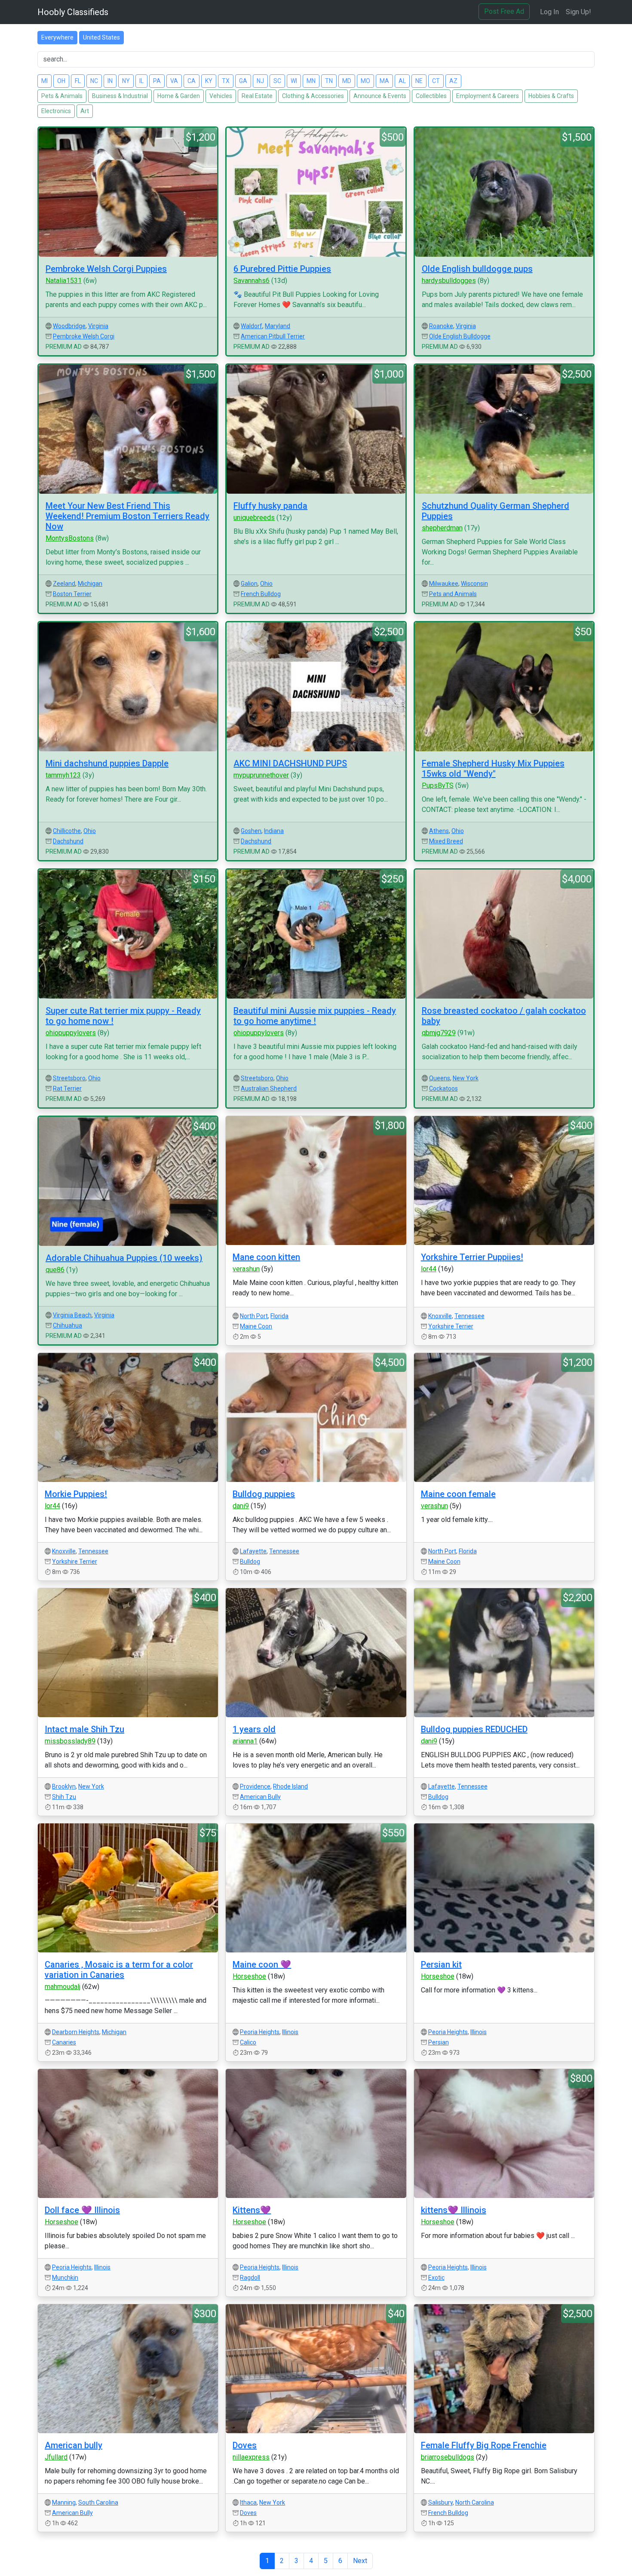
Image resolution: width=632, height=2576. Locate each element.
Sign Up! (578, 12)
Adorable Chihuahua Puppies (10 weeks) (124, 1258)
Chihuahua (67, 1325)
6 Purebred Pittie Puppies (282, 269)
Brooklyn (64, 1786)
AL (402, 81)
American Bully (260, 1797)
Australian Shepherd (269, 1088)
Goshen (251, 831)
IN (110, 81)
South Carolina (98, 2502)
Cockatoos (443, 1088)
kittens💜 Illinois (454, 2210)
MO (365, 81)
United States (101, 37)
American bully (74, 2445)
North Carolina (475, 2502)
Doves (245, 2445)
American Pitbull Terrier (273, 336)
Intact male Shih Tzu (84, 1729)
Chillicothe (67, 831)
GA (243, 81)
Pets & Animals (62, 96)
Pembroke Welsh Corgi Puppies (106, 269)
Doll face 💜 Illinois (82, 2210)
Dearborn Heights (76, 2032)
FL (78, 81)
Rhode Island (290, 1786)
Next (360, 2561)
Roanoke (441, 326)
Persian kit (441, 1964)
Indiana (274, 831)
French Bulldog (261, 594)
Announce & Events (380, 96)
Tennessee (469, 1316)
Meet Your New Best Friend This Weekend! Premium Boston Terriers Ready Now (127, 516)
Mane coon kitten (266, 1257)
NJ (260, 81)
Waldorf (252, 326)
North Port (254, 1316)
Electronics (56, 111)
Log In (549, 12)
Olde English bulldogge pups (477, 269)
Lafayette (253, 1551)
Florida (279, 1316)
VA (174, 81)
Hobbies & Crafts (551, 96)
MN (311, 81)
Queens (440, 1078)
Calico (248, 2042)
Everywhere (57, 37)
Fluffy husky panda (270, 506)
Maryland (278, 326)
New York (466, 1078)
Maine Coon (256, 1326)
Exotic (436, 2278)
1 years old (254, 1729)
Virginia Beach (72, 1315)
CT (436, 81)
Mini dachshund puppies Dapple (107, 763)
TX (226, 81)
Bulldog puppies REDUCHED (474, 1729)
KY (209, 81)
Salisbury (440, 2502)
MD (347, 81)
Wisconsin (474, 584)
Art (85, 111)
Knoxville (440, 1316)
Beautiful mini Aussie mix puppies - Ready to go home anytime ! (315, 1016)
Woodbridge (69, 326)
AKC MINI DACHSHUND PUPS (290, 763)
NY (126, 81)
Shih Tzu (64, 1797)
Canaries (64, 2042)
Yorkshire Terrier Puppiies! (472, 1257)
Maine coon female (458, 1494)
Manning (64, 2502)
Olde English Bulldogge (460, 336)
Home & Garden (179, 96)
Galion (249, 584)
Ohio (266, 584)
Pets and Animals (453, 594)
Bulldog (250, 1562)
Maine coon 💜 (262, 1964)
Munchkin (65, 2278)
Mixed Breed (446, 841)
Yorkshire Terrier (451, 1326)
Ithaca (248, 2502)
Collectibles (431, 96)
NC (94, 81)
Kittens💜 (252, 2210)
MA (384, 81)
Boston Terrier (72, 594)
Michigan (90, 584)
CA (192, 81)
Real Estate (257, 96)
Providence (255, 1786)
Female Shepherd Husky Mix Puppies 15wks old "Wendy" (493, 768)
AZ (453, 81)
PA (157, 81)
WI (294, 81)
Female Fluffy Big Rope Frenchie (484, 2445)
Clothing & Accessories (313, 96)
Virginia (98, 326)
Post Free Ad (504, 11)
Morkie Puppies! (76, 1494)
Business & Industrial (120, 96)
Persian (439, 2042)
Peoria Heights (260, 2032)
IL (141, 81)
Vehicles (221, 96)
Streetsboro (69, 1078)
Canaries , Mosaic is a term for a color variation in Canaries (119, 1970)
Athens (439, 831)
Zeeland (64, 584)
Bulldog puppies (264, 1494)
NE (419, 81)
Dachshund (68, 841)
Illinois (290, 2032)
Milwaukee (444, 584)
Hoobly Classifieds (73, 12)
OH (61, 81)
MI (44, 81)
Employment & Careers (488, 96)
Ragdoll (250, 2278)
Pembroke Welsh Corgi (84, 336)
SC (277, 81)
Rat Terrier (67, 1088)
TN (329, 81)
